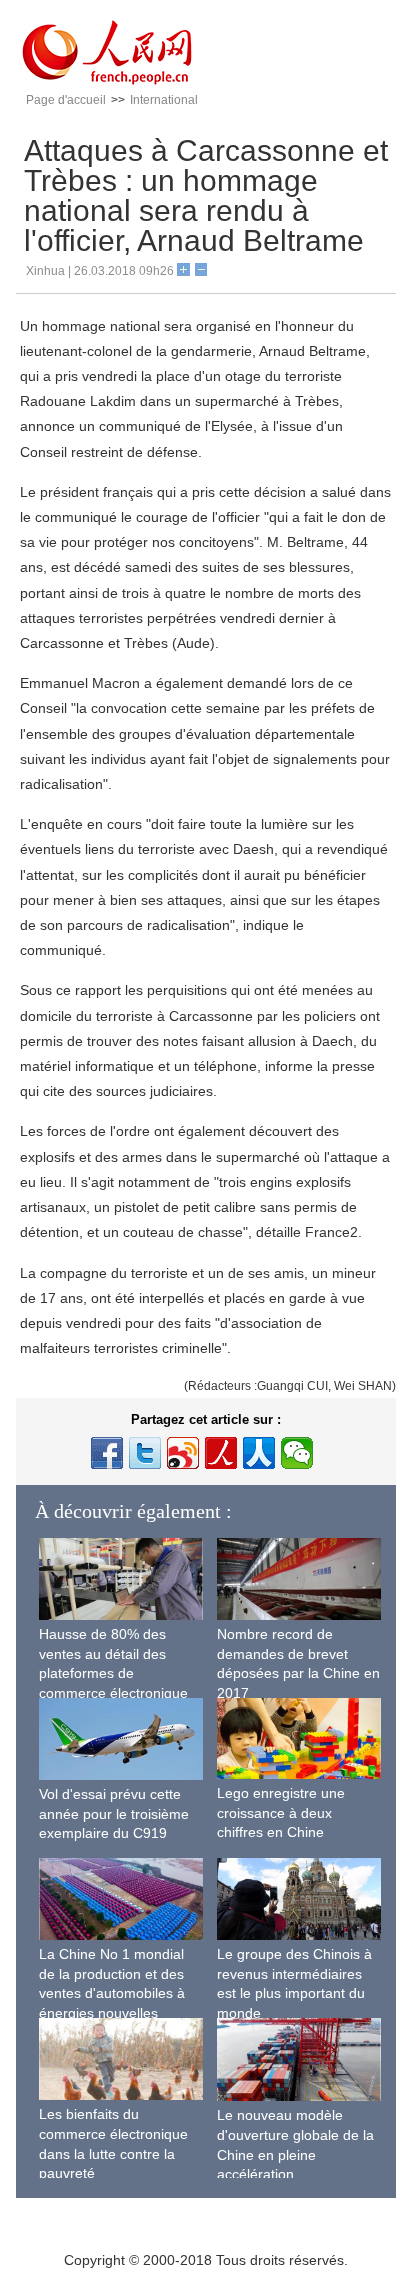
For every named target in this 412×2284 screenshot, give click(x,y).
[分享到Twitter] (145, 1453)
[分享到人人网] (259, 1453)
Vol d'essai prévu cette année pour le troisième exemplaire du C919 (114, 1813)
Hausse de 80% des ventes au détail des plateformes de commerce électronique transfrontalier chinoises (114, 1673)
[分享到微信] (297, 1453)
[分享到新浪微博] (183, 1453)
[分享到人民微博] (221, 1453)
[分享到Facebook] (107, 1453)
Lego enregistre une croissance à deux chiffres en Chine (281, 1812)
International (164, 100)
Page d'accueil (66, 100)
